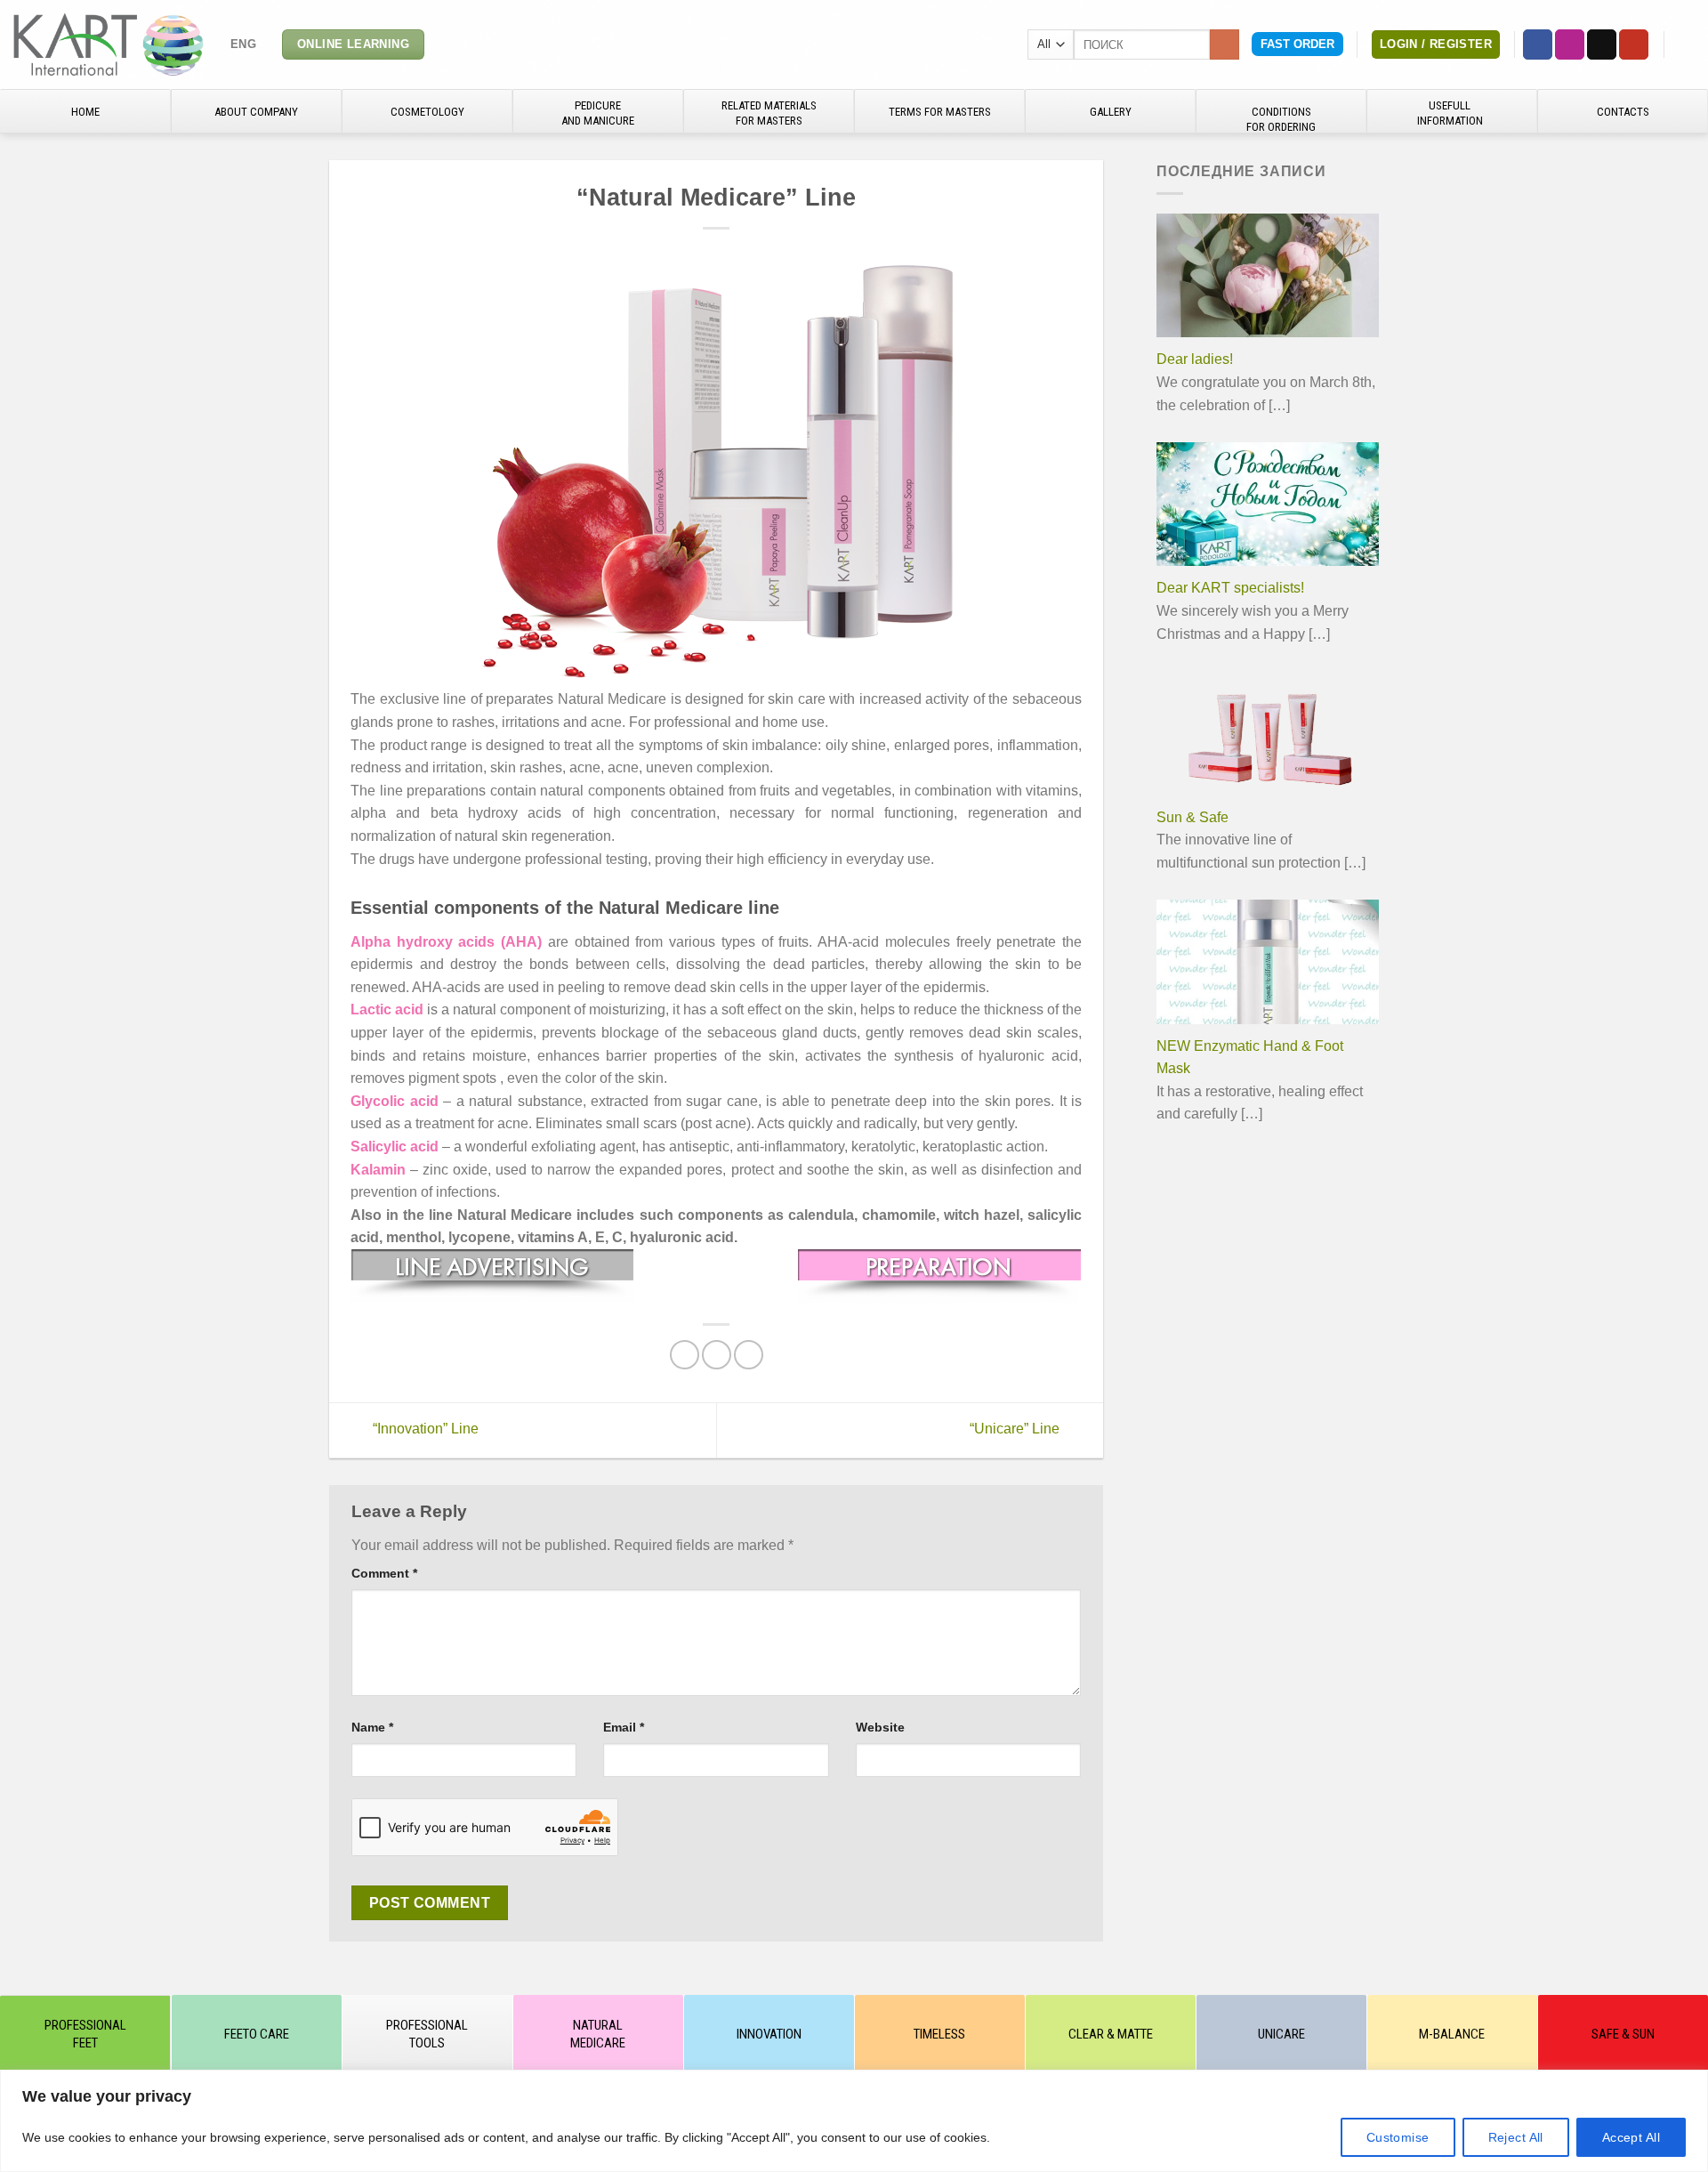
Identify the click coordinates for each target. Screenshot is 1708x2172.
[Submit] (1225, 44)
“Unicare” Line (1016, 1429)
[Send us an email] (1602, 44)
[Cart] (1686, 44)
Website (880, 1727)
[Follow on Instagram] (1570, 44)
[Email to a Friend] (717, 1355)
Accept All (1631, 2137)
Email (624, 1727)
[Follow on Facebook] (1538, 44)
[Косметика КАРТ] (109, 44)
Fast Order (1297, 44)
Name (372, 1727)
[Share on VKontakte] (749, 1355)
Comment (384, 1573)
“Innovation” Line (424, 1429)
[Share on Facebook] (685, 1355)
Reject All (1516, 2137)
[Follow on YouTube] (1634, 44)
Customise (1398, 2137)
